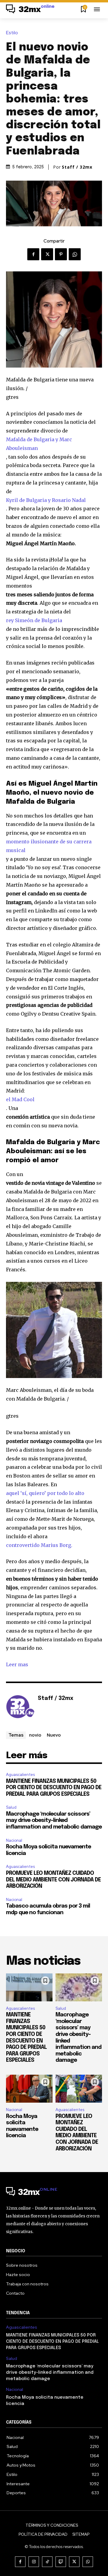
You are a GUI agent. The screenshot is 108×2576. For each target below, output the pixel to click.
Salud (11, 1807)
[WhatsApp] (75, 254)
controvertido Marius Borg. (39, 1545)
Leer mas (17, 1664)
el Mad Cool (20, 1099)
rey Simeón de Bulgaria (34, 620)
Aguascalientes (20, 1775)
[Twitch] (61, 2562)
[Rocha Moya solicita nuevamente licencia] (29, 2089)
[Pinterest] (61, 254)
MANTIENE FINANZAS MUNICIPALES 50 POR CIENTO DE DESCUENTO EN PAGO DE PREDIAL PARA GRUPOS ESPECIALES (54, 1788)
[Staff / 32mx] (20, 1708)
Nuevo (54, 1735)
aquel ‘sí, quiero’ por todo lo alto (45, 1493)
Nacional (14, 1840)
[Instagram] (34, 2562)
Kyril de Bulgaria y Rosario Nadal (46, 500)
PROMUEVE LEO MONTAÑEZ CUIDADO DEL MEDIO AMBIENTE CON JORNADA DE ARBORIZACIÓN (53, 1880)
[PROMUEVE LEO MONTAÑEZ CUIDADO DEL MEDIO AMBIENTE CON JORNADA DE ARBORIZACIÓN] (79, 2089)
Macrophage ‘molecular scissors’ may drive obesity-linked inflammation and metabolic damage (54, 1821)
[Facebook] (33, 254)
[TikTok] (47, 2562)
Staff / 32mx (77, 167)
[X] (47, 254)
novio (35, 1735)
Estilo (12, 33)
